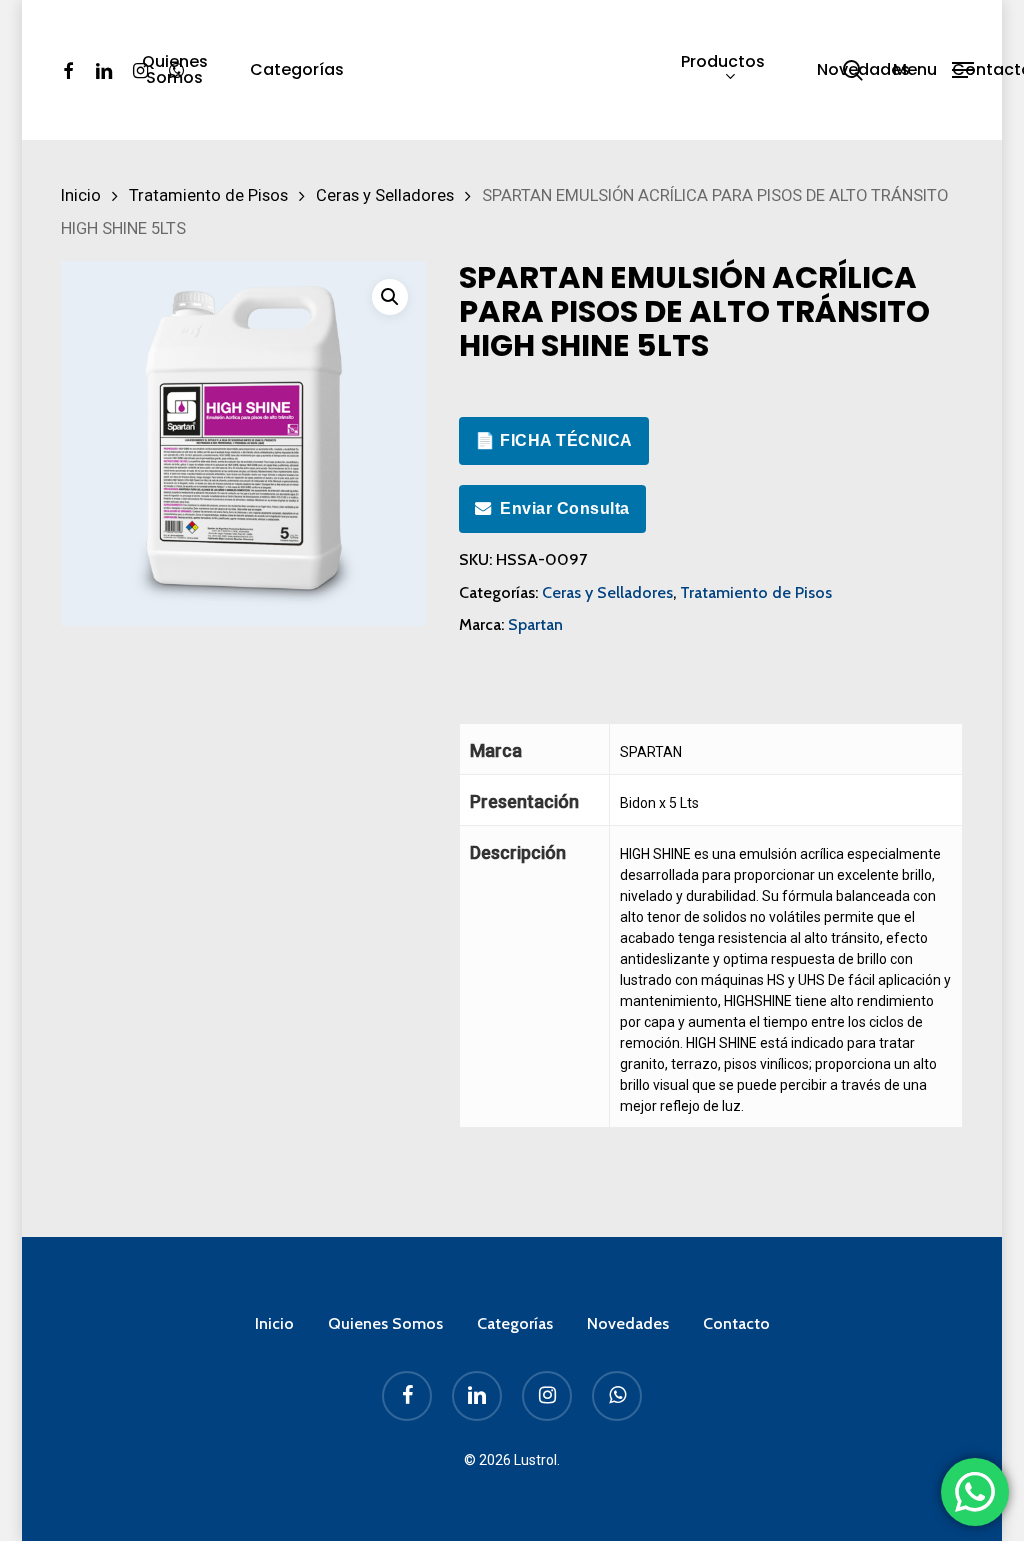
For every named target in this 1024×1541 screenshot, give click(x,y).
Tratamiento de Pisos (208, 195)
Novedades (628, 1323)
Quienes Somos (385, 1323)
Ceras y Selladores (385, 195)
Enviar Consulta (565, 508)
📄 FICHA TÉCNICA (554, 440)
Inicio (81, 195)
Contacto (736, 1323)
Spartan (535, 624)
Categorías (515, 1323)
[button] (933, 70)
